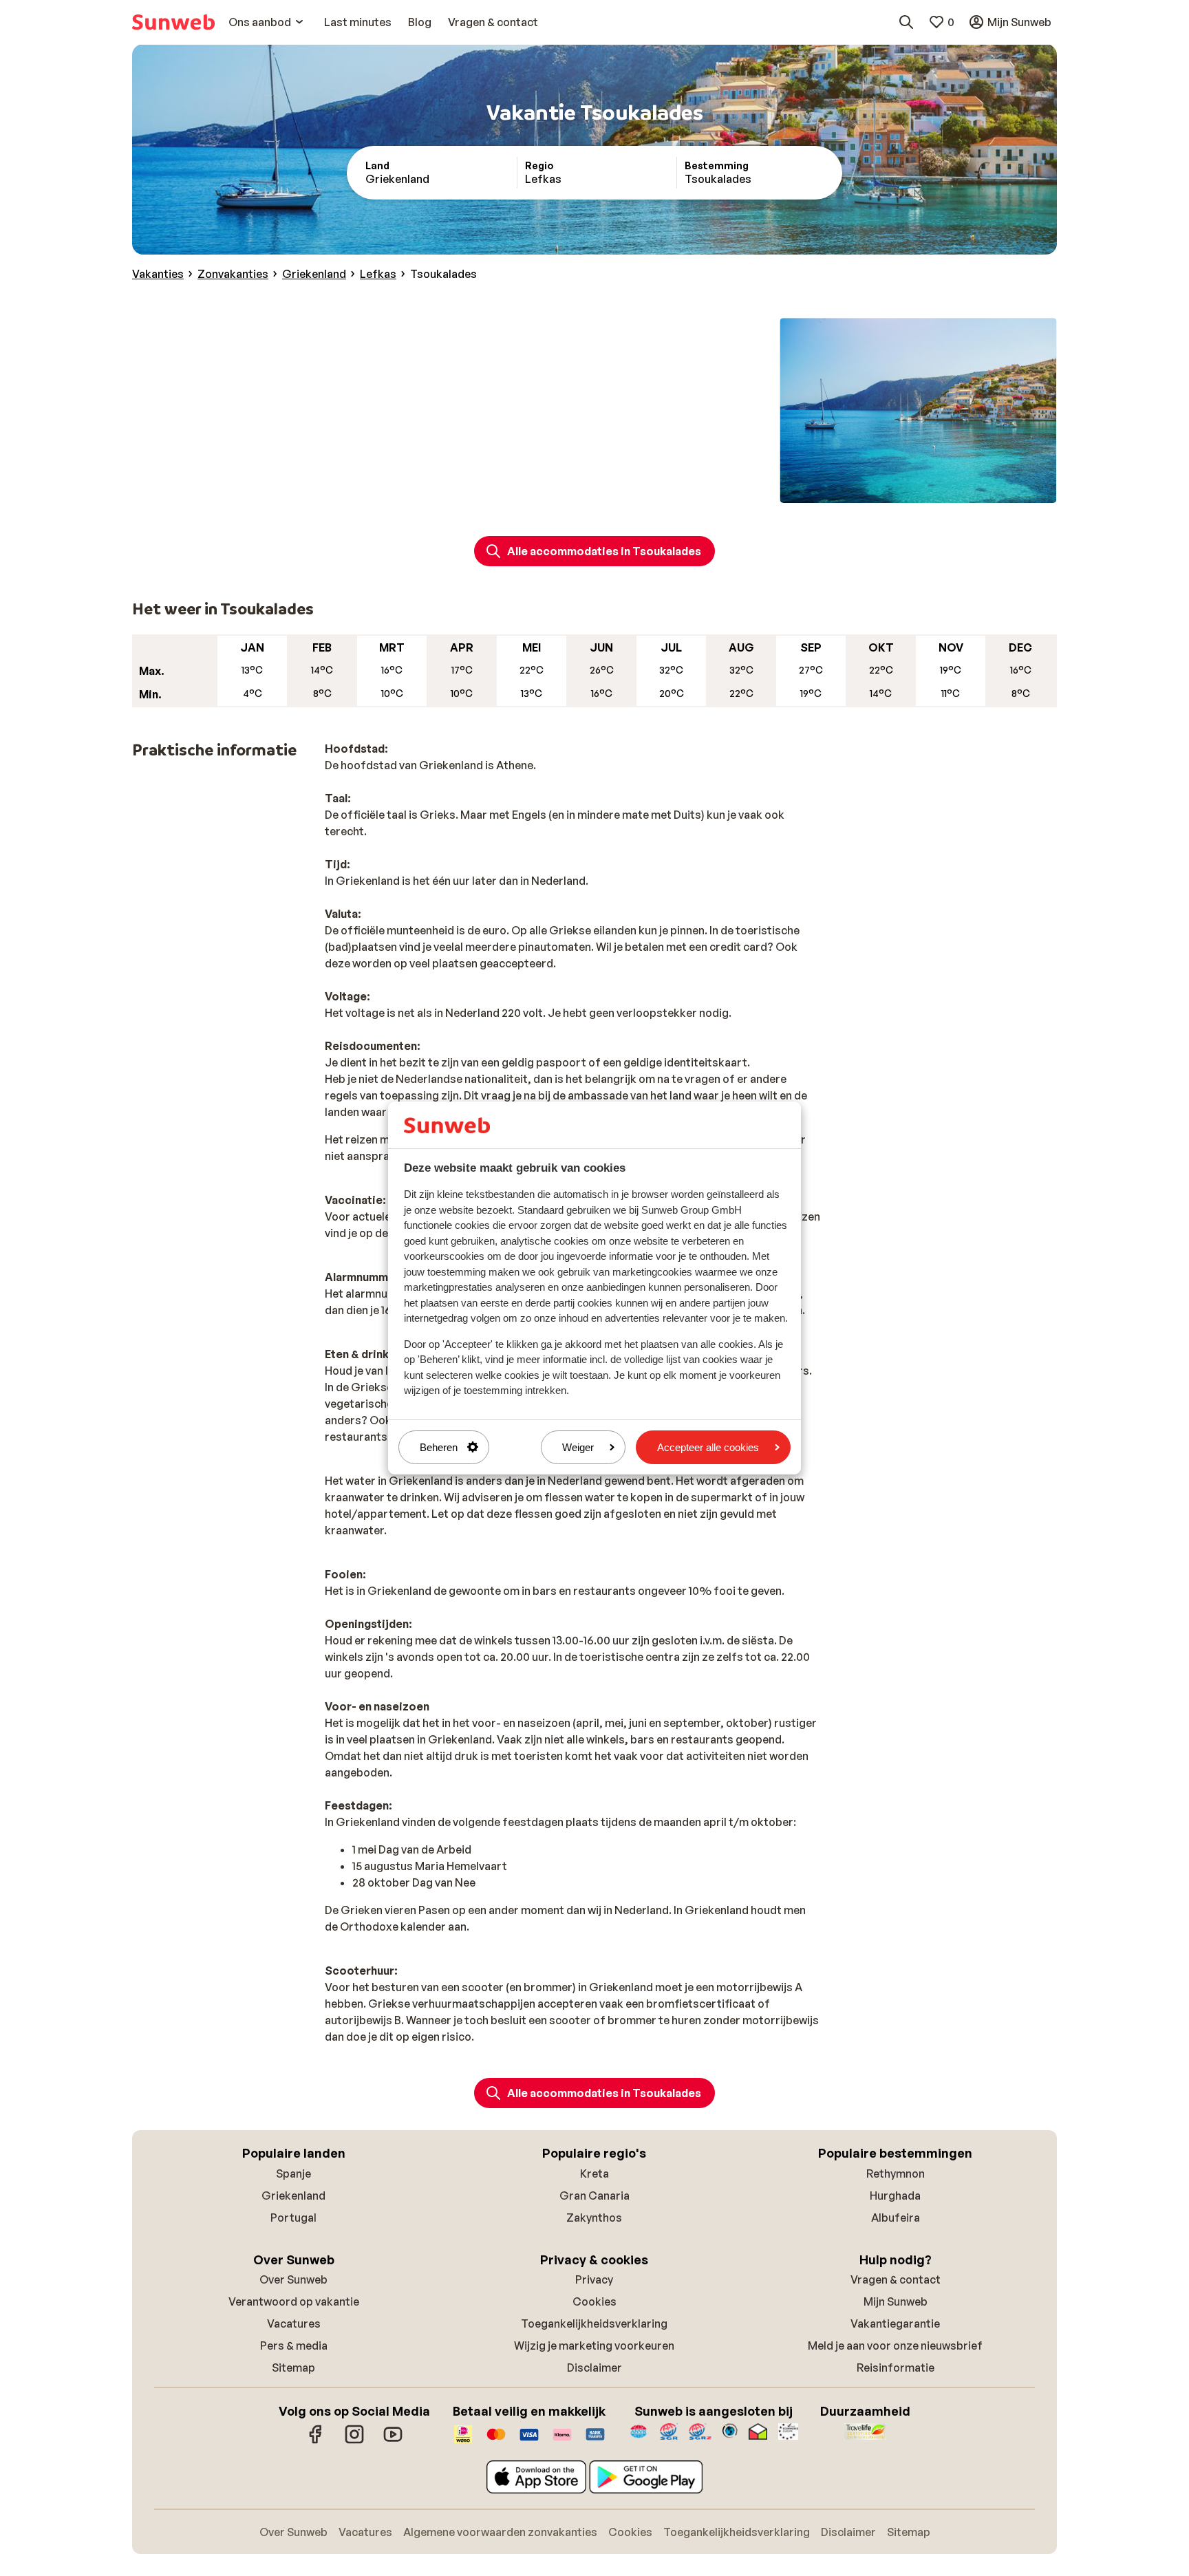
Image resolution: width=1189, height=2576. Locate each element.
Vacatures (294, 2323)
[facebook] (316, 2441)
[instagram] (354, 2441)
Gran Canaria (594, 2196)
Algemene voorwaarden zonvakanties (500, 2532)
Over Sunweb (293, 2279)
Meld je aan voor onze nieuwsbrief (895, 2346)
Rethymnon (896, 2173)
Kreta (594, 2173)
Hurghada (895, 2196)
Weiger (578, 1447)
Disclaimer (594, 2368)
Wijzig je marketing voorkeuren (594, 2346)
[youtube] (393, 2441)
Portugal (293, 2218)
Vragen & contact (896, 2279)
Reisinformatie (896, 2368)
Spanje (293, 2173)
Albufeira (896, 2218)
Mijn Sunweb (896, 2301)
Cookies (594, 2301)
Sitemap (293, 2368)
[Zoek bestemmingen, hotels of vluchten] (906, 22)
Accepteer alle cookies (708, 1447)
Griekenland (293, 2196)
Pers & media (294, 2346)
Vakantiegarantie (895, 2323)
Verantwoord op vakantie (294, 2301)
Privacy (594, 2279)
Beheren (439, 1447)
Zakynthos (594, 2218)
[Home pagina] (173, 22)
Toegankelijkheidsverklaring (594, 2323)
